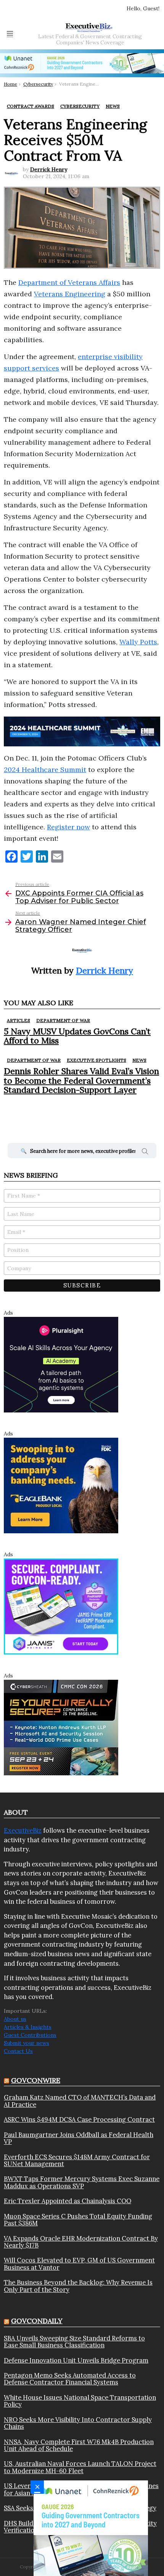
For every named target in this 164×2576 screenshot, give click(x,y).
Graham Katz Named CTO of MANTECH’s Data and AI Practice (80, 2101)
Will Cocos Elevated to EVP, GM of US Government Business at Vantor (79, 2264)
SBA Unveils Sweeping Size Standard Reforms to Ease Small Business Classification (74, 2342)
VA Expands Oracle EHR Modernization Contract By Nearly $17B (81, 2242)
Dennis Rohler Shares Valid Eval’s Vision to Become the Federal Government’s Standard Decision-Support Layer (81, 1080)
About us (15, 2019)
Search (145, 1152)
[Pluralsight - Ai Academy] (61, 1364)
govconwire (36, 2080)
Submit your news (27, 2043)
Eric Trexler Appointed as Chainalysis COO (68, 2201)
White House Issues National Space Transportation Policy (80, 2401)
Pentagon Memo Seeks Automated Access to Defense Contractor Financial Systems (70, 2379)
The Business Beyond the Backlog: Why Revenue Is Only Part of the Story (78, 2286)
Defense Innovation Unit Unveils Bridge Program (76, 2360)
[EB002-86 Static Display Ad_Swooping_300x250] (61, 1485)
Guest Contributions (30, 2035)
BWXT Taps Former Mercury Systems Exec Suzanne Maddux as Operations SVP (82, 2182)
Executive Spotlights (96, 1060)
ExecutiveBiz (23, 1830)
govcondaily (37, 2321)
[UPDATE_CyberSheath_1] (61, 1727)
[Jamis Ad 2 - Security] (61, 1606)
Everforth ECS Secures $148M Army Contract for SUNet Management (77, 2161)
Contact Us (18, 2051)
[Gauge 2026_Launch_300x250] (91, 2528)
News (139, 1060)
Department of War (63, 1020)
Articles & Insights (28, 2027)
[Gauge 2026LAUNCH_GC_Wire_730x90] (82, 63)
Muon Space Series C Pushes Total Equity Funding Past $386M (78, 2220)
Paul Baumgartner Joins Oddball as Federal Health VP (79, 2138)
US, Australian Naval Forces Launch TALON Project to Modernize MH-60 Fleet (80, 2467)
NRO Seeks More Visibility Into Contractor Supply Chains (78, 2423)
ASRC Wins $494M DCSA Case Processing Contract (79, 2119)
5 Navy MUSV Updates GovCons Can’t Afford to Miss (77, 1036)
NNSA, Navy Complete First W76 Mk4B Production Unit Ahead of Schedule (79, 2445)
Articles (18, 1020)
